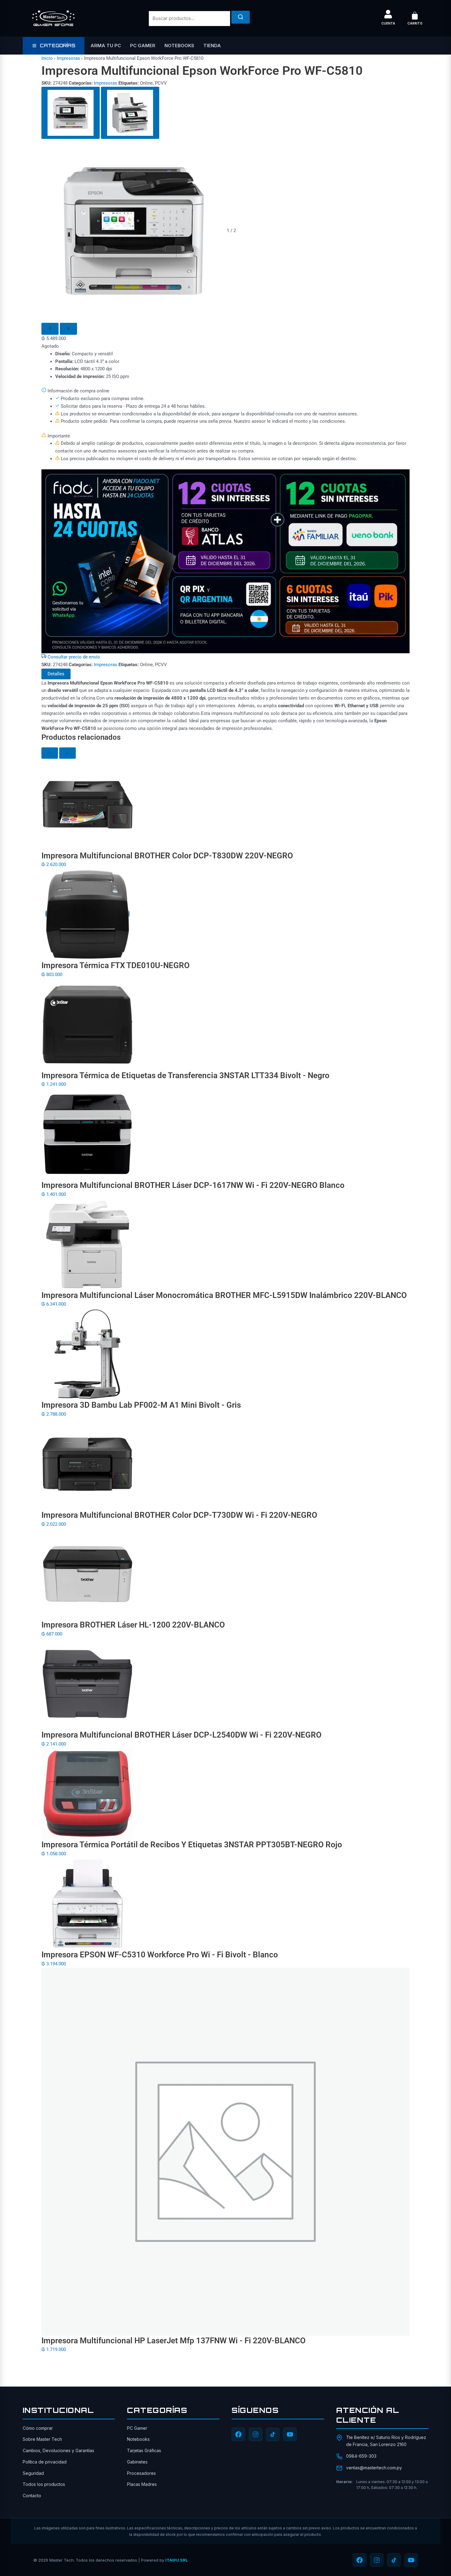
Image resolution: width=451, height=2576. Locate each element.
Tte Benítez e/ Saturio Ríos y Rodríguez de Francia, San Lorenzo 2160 (386, 2441)
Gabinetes (137, 2462)
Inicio (47, 58)
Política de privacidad (45, 2462)
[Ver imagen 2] (130, 113)
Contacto (32, 2496)
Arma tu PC (106, 46)
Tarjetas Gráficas (144, 2450)
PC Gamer (143, 46)
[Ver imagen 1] (71, 113)
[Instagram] (256, 2434)
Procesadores (141, 2473)
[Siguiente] (68, 329)
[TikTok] (273, 2434)
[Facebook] (238, 2434)
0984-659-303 (361, 2456)
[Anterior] (50, 329)
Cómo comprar (38, 2428)
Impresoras (68, 58)
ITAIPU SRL (177, 2560)
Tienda (212, 46)
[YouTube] (290, 2434)
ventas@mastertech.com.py (374, 2468)
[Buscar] (241, 17)
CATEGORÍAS (58, 46)
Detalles (56, 674)
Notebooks (179, 46)
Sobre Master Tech (42, 2439)
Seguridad (33, 2473)
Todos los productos (44, 2484)
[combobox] (189, 19)
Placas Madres (142, 2484)
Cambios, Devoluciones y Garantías (58, 2450)
